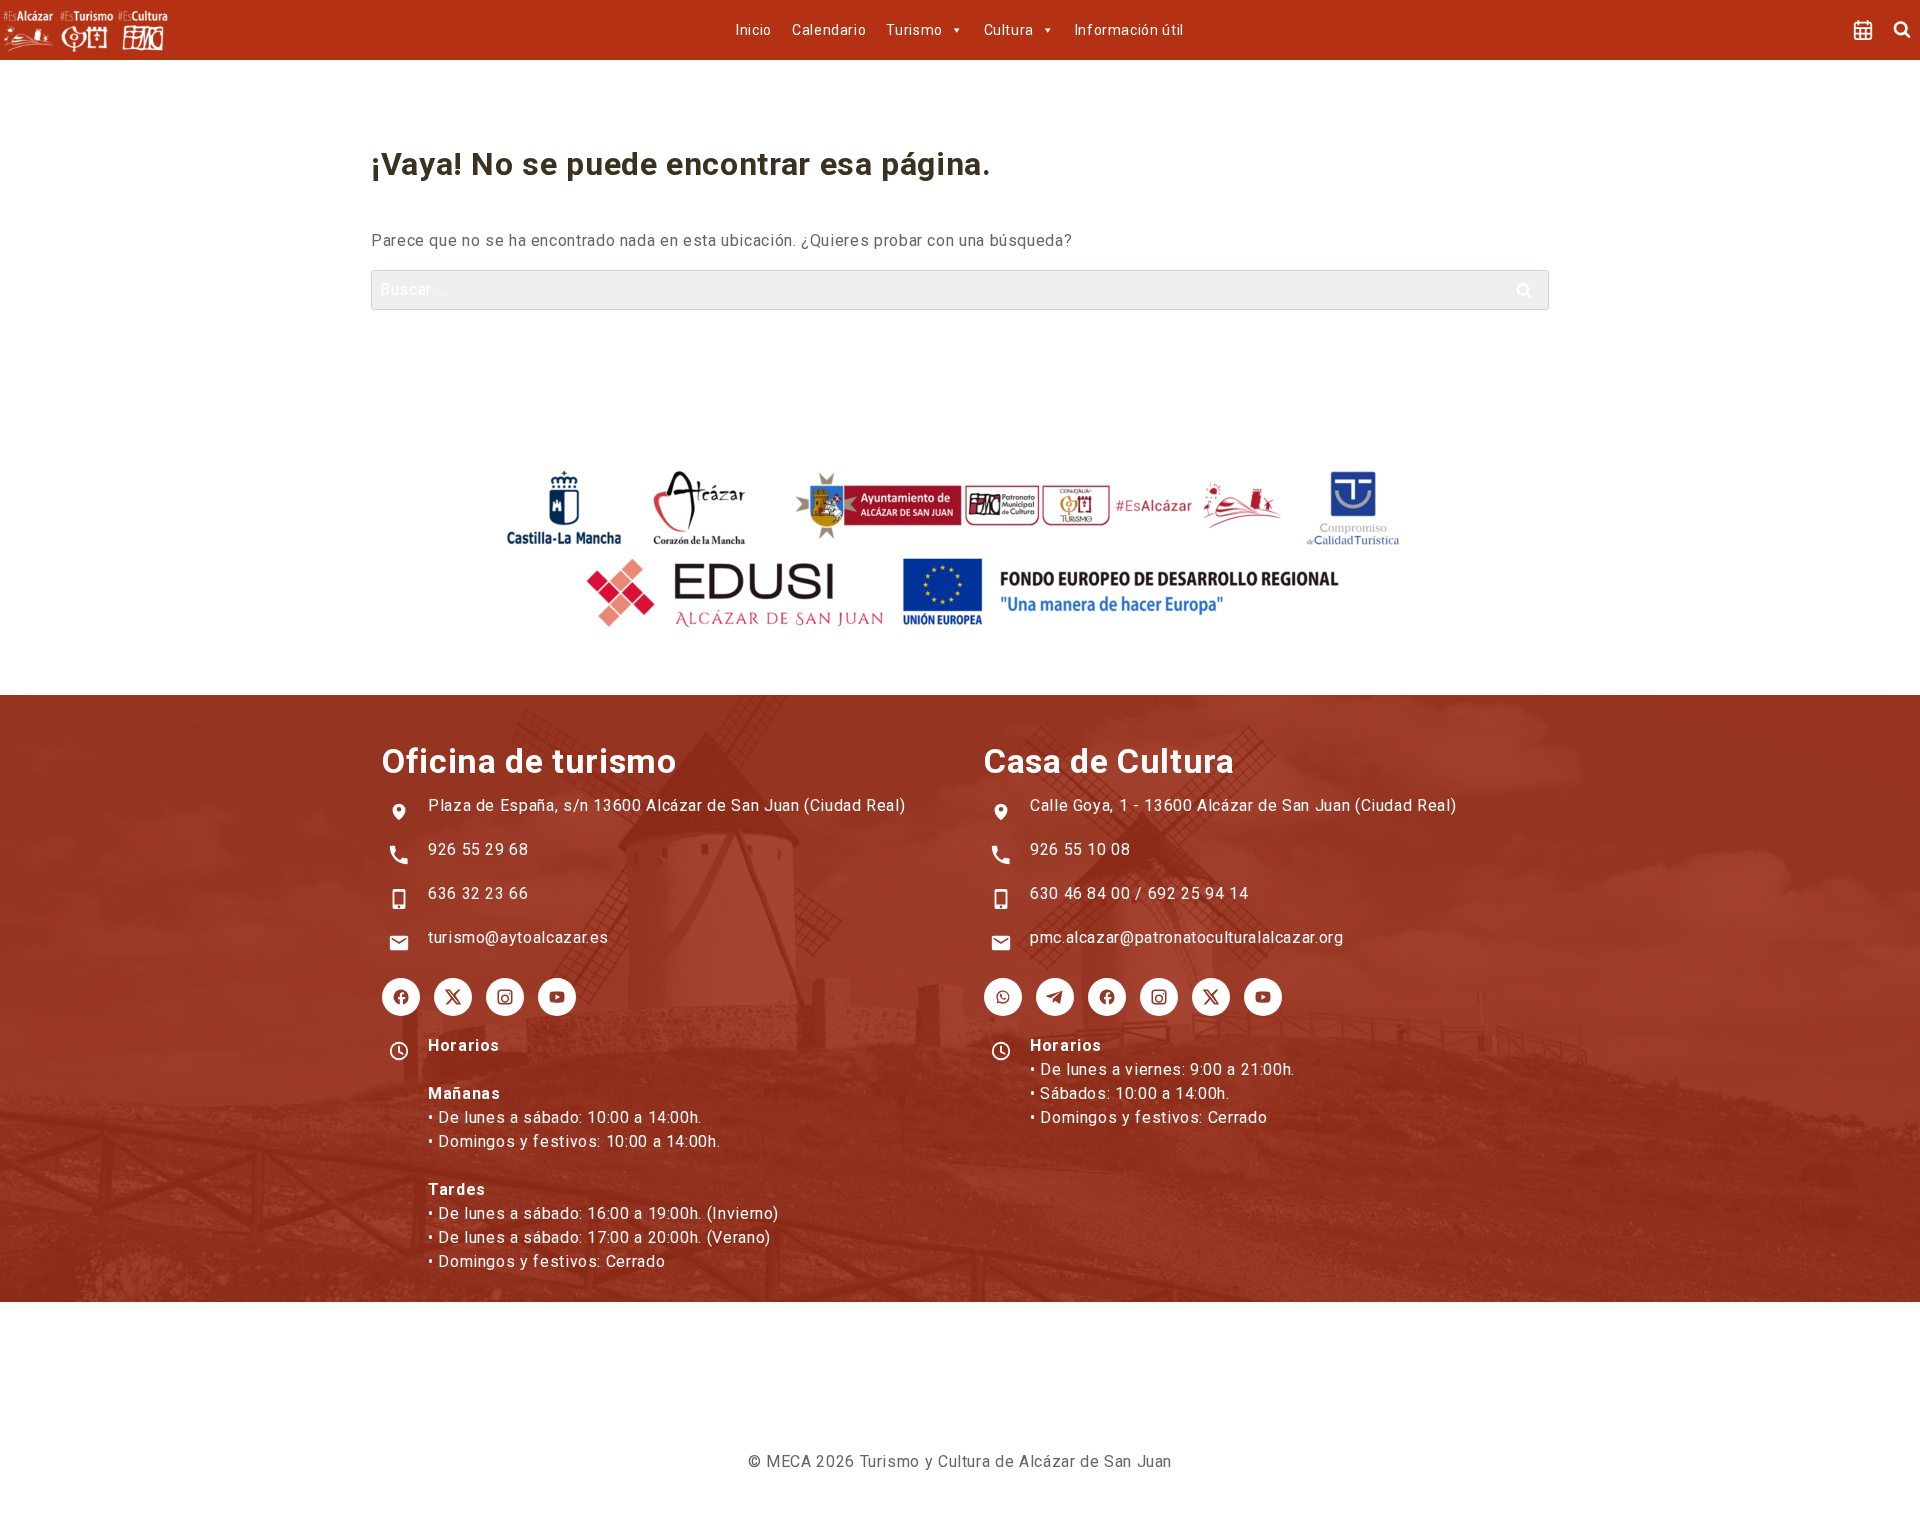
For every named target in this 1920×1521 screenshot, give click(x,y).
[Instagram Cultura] (1159, 997)
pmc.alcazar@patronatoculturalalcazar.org (1187, 937)
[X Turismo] (453, 997)
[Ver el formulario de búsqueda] (1902, 30)
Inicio (754, 30)
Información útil (1129, 30)
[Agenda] (1863, 30)
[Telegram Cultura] (1055, 997)
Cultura (1009, 30)
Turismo (914, 30)
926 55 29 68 (478, 849)
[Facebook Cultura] (1107, 997)
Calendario (829, 30)
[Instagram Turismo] (505, 997)
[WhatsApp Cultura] (1003, 997)
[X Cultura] (1211, 997)
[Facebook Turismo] (401, 997)
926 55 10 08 (1080, 849)
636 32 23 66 (478, 893)
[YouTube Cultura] (1263, 997)
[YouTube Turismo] (557, 997)
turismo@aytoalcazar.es (518, 937)
